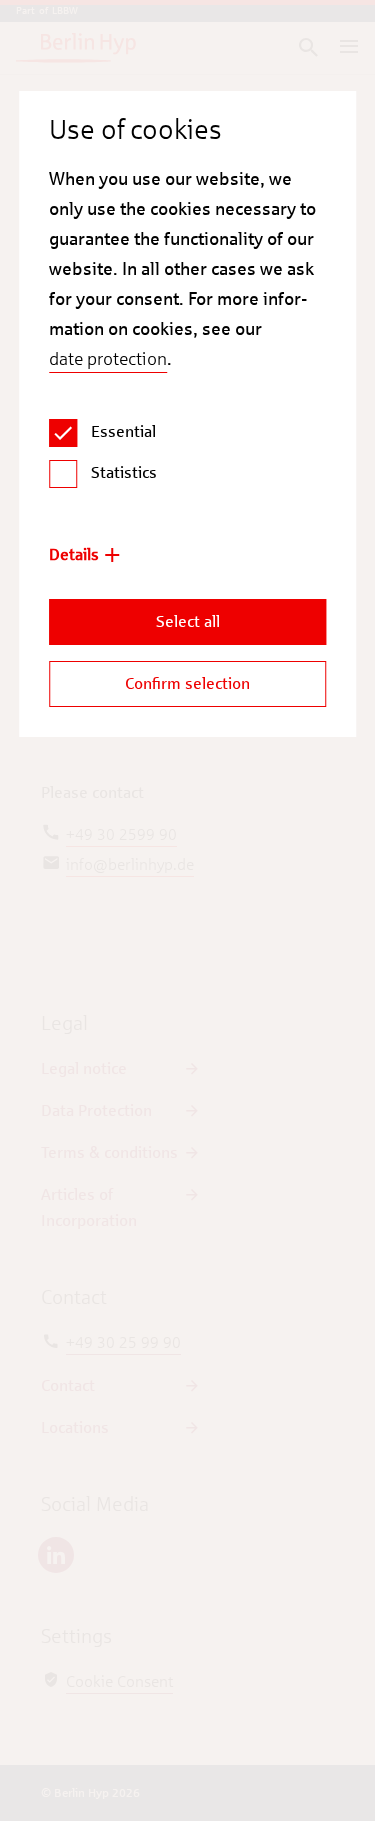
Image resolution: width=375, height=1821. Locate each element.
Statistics (124, 472)
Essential (123, 431)
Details (74, 554)
